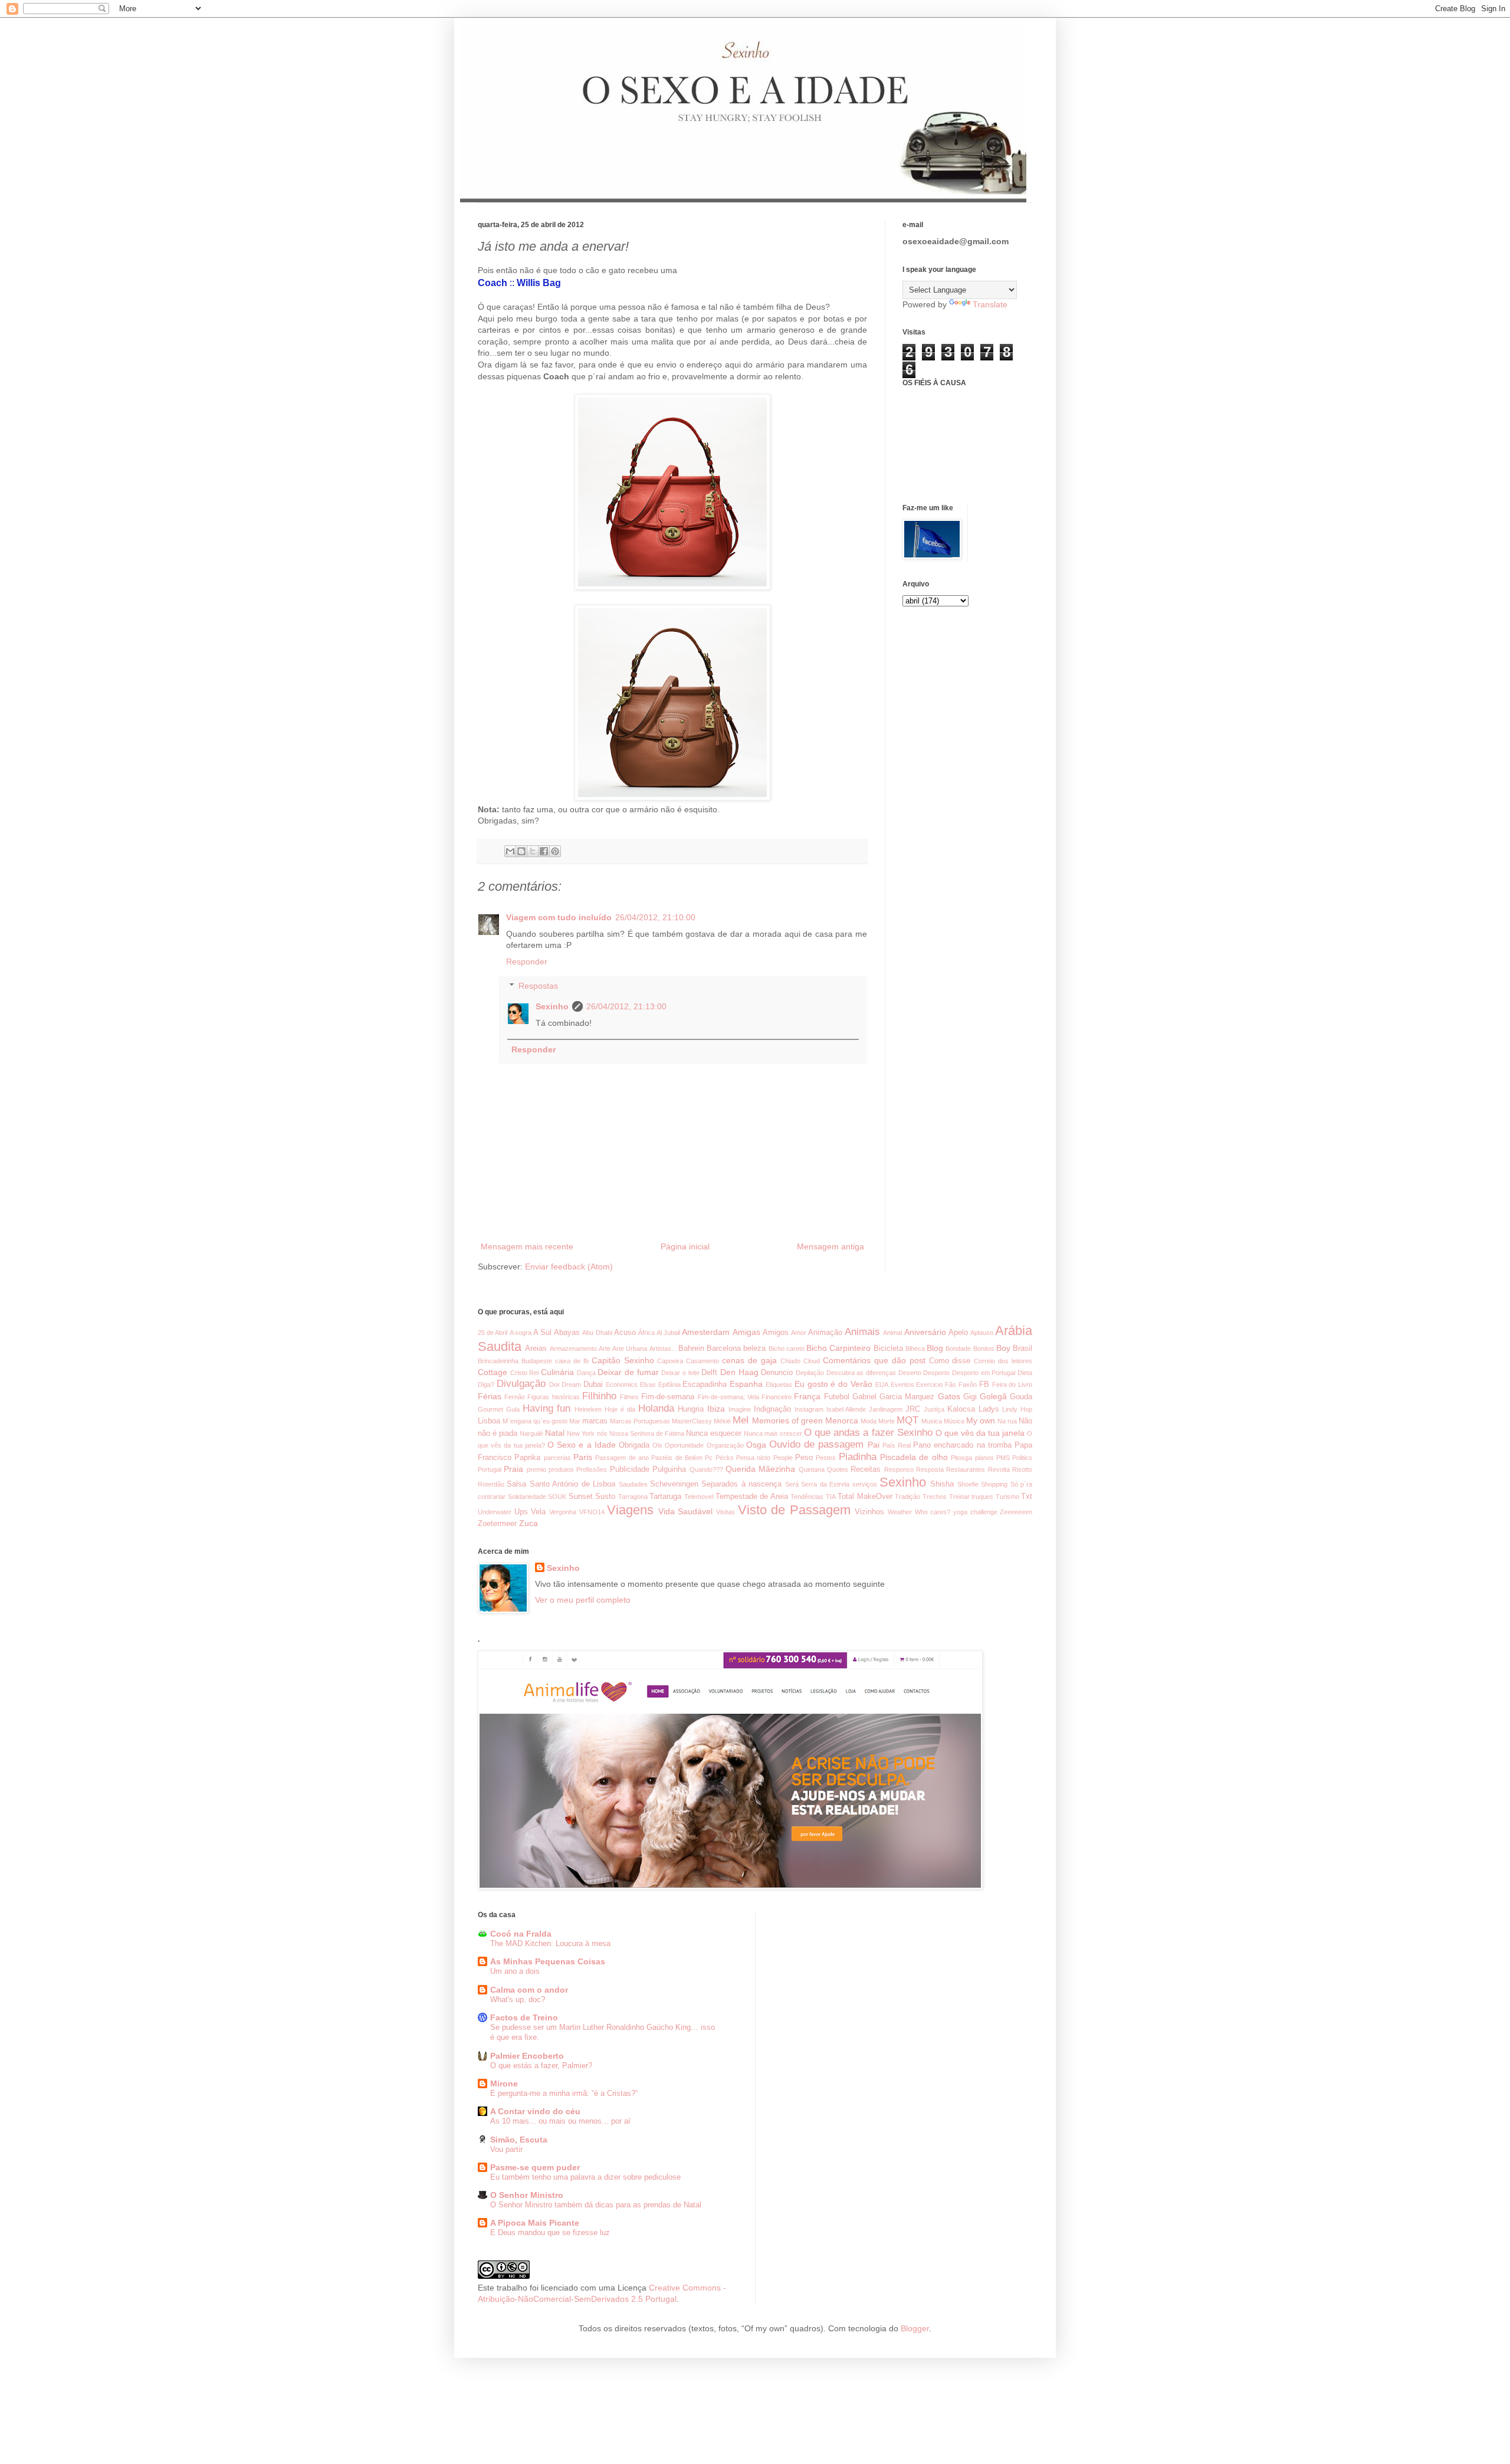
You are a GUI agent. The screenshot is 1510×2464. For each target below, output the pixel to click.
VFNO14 (592, 1512)
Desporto (936, 1373)
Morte (887, 1421)
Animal (892, 1333)
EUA (882, 1384)
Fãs (951, 1384)
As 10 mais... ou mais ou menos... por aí (560, 2121)
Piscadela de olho (914, 1457)
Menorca (842, 1420)
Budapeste (537, 1361)
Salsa (516, 1484)
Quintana (812, 1469)
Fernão (515, 1397)
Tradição (907, 1497)
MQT (907, 1420)
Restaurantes (966, 1469)
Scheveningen (674, 1484)
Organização (725, 1445)
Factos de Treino (524, 2017)
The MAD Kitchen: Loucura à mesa (550, 1943)
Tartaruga (665, 1497)
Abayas (567, 1333)
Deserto (910, 1373)
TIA (831, 1497)
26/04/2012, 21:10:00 (655, 917)
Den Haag (739, 1372)
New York (581, 1433)
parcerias (557, 1458)
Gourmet (490, 1409)
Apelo (958, 1333)
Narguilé (531, 1433)
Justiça (934, 1409)
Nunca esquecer (714, 1433)
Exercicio (929, 1384)
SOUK (557, 1497)
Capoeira (670, 1361)
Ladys (989, 1409)
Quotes (838, 1469)
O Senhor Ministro (527, 2195)
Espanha (746, 1384)
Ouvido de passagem (816, 1444)
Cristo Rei (525, 1373)
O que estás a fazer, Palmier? (541, 2066)
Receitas (866, 1469)
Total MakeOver (865, 1497)
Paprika (527, 1458)
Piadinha (858, 1457)
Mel (741, 1420)
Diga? (486, 1384)
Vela (538, 1512)
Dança (586, 1373)
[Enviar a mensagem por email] (510, 851)
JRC (913, 1409)
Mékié (722, 1421)
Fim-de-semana (668, 1397)
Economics (622, 1384)
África (646, 1333)
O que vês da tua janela (980, 1433)
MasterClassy (692, 1421)
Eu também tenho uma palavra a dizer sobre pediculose (585, 2177)
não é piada (498, 1433)
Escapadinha (705, 1384)
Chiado (790, 1361)
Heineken (588, 1409)
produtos (561, 1469)
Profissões (592, 1469)
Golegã (993, 1396)
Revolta (999, 1469)
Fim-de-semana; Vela (728, 1397)
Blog (935, 1348)
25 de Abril (493, 1333)
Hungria (691, 1409)
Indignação (772, 1409)
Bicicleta (888, 1349)
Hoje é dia (620, 1409)
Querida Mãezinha (760, 1469)
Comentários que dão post (874, 1360)
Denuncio (777, 1373)
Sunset (581, 1497)
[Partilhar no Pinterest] (555, 851)
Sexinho (552, 1006)
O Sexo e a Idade (582, 1445)
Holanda (656, 1408)
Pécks (725, 1458)
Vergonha (563, 1512)
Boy (1003, 1348)
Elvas (648, 1384)
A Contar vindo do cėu (535, 2111)
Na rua (1007, 1421)
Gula (513, 1409)
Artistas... (663, 1349)
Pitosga (961, 1458)
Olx (657, 1445)
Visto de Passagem (794, 1510)
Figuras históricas (553, 1397)
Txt (1027, 1497)
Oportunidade (684, 1445)
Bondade (958, 1349)
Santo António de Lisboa (572, 1484)
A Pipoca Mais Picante (535, 2223)
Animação (825, 1333)
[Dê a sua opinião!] (521, 851)
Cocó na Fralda (521, 1934)
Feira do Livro (1012, 1384)
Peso (804, 1458)
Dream (571, 1384)
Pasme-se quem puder (535, 2167)
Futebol (837, 1397)
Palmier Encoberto (527, 2056)
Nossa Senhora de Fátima (647, 1433)
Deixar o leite (680, 1373)
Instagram (809, 1409)
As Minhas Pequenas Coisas (548, 1961)
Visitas (726, 1512)
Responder (527, 962)
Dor (554, 1384)
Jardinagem (886, 1409)
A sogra (521, 1333)
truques (982, 1497)
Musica (932, 1421)
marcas (595, 1421)
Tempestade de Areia (752, 1497)
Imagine (740, 1409)
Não (1025, 1421)
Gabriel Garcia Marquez (893, 1397)
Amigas (746, 1332)
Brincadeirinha (498, 1361)
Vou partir (506, 2149)
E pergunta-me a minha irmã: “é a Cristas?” (564, 2093)
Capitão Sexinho (623, 1360)
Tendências (807, 1497)
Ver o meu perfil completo (583, 1600)
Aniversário (925, 1332)
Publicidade (630, 1469)
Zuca (528, 1523)
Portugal (490, 1469)
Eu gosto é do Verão (833, 1384)
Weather (900, 1512)
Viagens (630, 1510)
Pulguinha (669, 1469)
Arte (605, 1349)
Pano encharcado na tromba (962, 1445)
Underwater (495, 1512)
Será (792, 1484)
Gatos (949, 1396)
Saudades (633, 1484)
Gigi (970, 1397)
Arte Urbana (630, 1349)
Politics (1022, 1458)
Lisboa (489, 1421)
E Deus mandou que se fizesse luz (550, 2232)
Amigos (776, 1333)
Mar (575, 1421)
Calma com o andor (529, 1990)
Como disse (950, 1361)
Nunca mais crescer (773, 1433)
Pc (709, 1458)
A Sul (542, 1333)
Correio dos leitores (1003, 1361)
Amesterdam (706, 1332)
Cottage (493, 1372)
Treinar (959, 1497)
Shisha (942, 1484)
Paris (583, 1457)
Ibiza (716, 1409)
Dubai (593, 1384)
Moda (869, 1421)
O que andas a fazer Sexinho (868, 1433)
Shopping (994, 1484)
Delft (709, 1373)
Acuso (625, 1333)
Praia (513, 1469)
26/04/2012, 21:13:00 (626, 1006)
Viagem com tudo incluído (559, 917)
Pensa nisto (753, 1458)
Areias (536, 1349)
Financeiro (777, 1397)
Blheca (915, 1349)
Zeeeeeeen (1016, 1512)
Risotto (1022, 1469)
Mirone (504, 2084)
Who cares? (933, 1512)
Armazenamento (573, 1349)
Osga (756, 1445)
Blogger (915, 2328)
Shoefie (968, 1484)
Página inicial (685, 1246)
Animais (862, 1332)
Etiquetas (779, 1384)
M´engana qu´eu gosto (535, 1421)
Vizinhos (869, 1512)
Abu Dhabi (597, 1333)
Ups (521, 1512)
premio (536, 1469)
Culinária (557, 1372)
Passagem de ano (622, 1458)
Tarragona (633, 1497)
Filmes (629, 1397)
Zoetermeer (497, 1524)
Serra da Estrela (825, 1484)
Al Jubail (668, 1333)
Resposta (930, 1469)
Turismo (1007, 1497)
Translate (990, 304)
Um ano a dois (515, 1971)
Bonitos (984, 1349)
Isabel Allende (846, 1409)
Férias (490, 1396)
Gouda (1021, 1397)
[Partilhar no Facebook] (544, 851)
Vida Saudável (686, 1511)
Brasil (1022, 1349)
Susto (605, 1497)
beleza (754, 1349)
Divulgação (521, 1384)
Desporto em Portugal (984, 1373)
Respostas (538, 986)
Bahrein (691, 1349)
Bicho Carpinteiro (838, 1348)
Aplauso (982, 1333)
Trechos (935, 1497)
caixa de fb (572, 1361)
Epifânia (669, 1384)
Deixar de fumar (628, 1372)
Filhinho (599, 1396)
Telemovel (699, 1497)
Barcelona (724, 1349)
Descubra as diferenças (861, 1373)
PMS (1003, 1458)
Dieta (1025, 1373)
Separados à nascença (741, 1484)
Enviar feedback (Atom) (569, 1267)
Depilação (810, 1373)
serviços (865, 1484)
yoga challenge (975, 1512)
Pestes (826, 1458)
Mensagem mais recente (527, 1246)
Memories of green (787, 1420)
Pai (874, 1445)
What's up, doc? (518, 1999)
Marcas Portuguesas (640, 1421)
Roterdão (491, 1484)
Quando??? (706, 1469)
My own (981, 1420)
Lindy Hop (1017, 1409)
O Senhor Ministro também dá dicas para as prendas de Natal (596, 2205)
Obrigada (634, 1445)
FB (984, 1384)
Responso (899, 1469)
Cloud (812, 1361)
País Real (897, 1445)
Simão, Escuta (519, 2140)
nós (602, 1433)
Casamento (703, 1361)
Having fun (547, 1408)
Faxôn (968, 1384)
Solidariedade (527, 1497)
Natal (555, 1433)
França (807, 1396)
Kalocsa (961, 1409)
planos (984, 1458)
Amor (799, 1333)
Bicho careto (787, 1349)
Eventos (902, 1384)
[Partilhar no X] (533, 851)
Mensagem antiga (830, 1246)
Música (954, 1421)
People (783, 1458)
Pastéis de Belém (677, 1458)
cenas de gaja (749, 1360)
